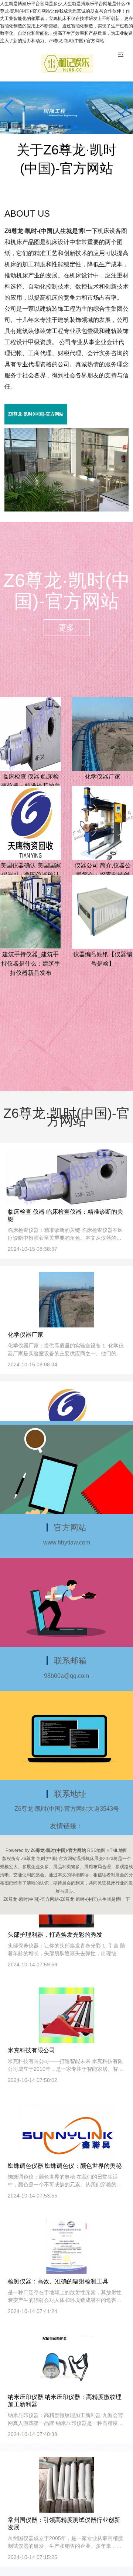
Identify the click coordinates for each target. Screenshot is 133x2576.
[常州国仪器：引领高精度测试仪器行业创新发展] (66, 2485)
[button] (124, 108)
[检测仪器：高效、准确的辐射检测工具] (67, 2246)
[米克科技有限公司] (66, 2015)
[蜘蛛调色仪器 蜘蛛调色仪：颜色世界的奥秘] (67, 2130)
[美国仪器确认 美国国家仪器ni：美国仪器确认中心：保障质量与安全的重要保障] (30, 822)
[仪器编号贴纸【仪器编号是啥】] (103, 911)
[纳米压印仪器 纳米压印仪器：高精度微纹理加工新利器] (66, 2362)
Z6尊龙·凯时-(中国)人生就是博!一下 (51, 231)
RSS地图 (96, 1850)
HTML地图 (117, 1850)
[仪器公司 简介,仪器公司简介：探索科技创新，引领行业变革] (103, 822)
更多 (66, 628)
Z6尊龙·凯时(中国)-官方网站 (36, 414)
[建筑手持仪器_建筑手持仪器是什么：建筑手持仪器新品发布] (30, 911)
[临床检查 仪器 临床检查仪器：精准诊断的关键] (30, 733)
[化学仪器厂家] (103, 733)
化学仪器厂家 (103, 777)
